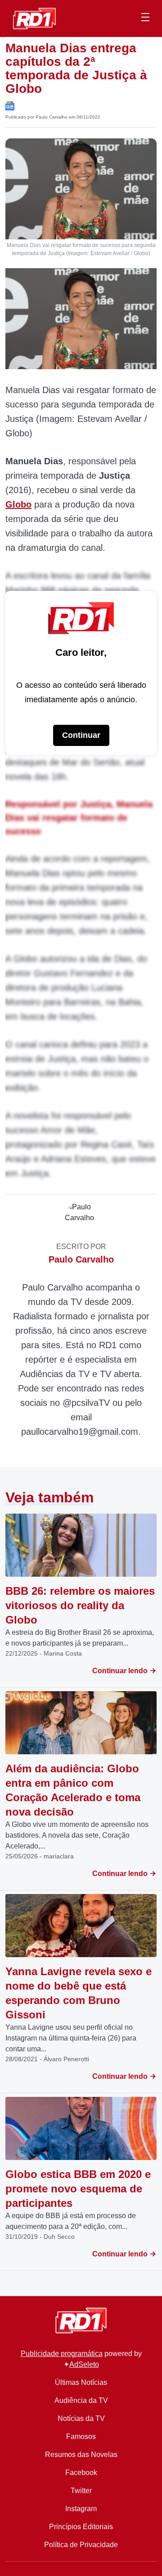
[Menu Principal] (145, 18)
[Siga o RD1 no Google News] (10, 105)
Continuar (81, 735)
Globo (18, 504)
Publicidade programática (62, 2354)
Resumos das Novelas (81, 2455)
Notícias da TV (81, 2418)
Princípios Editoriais (81, 2527)
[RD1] (34, 18)
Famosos (81, 2436)
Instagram (81, 2509)
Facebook (81, 2473)
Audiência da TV (81, 2400)
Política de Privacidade (81, 2545)
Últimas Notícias (81, 2382)
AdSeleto (84, 2364)
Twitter (81, 2491)
